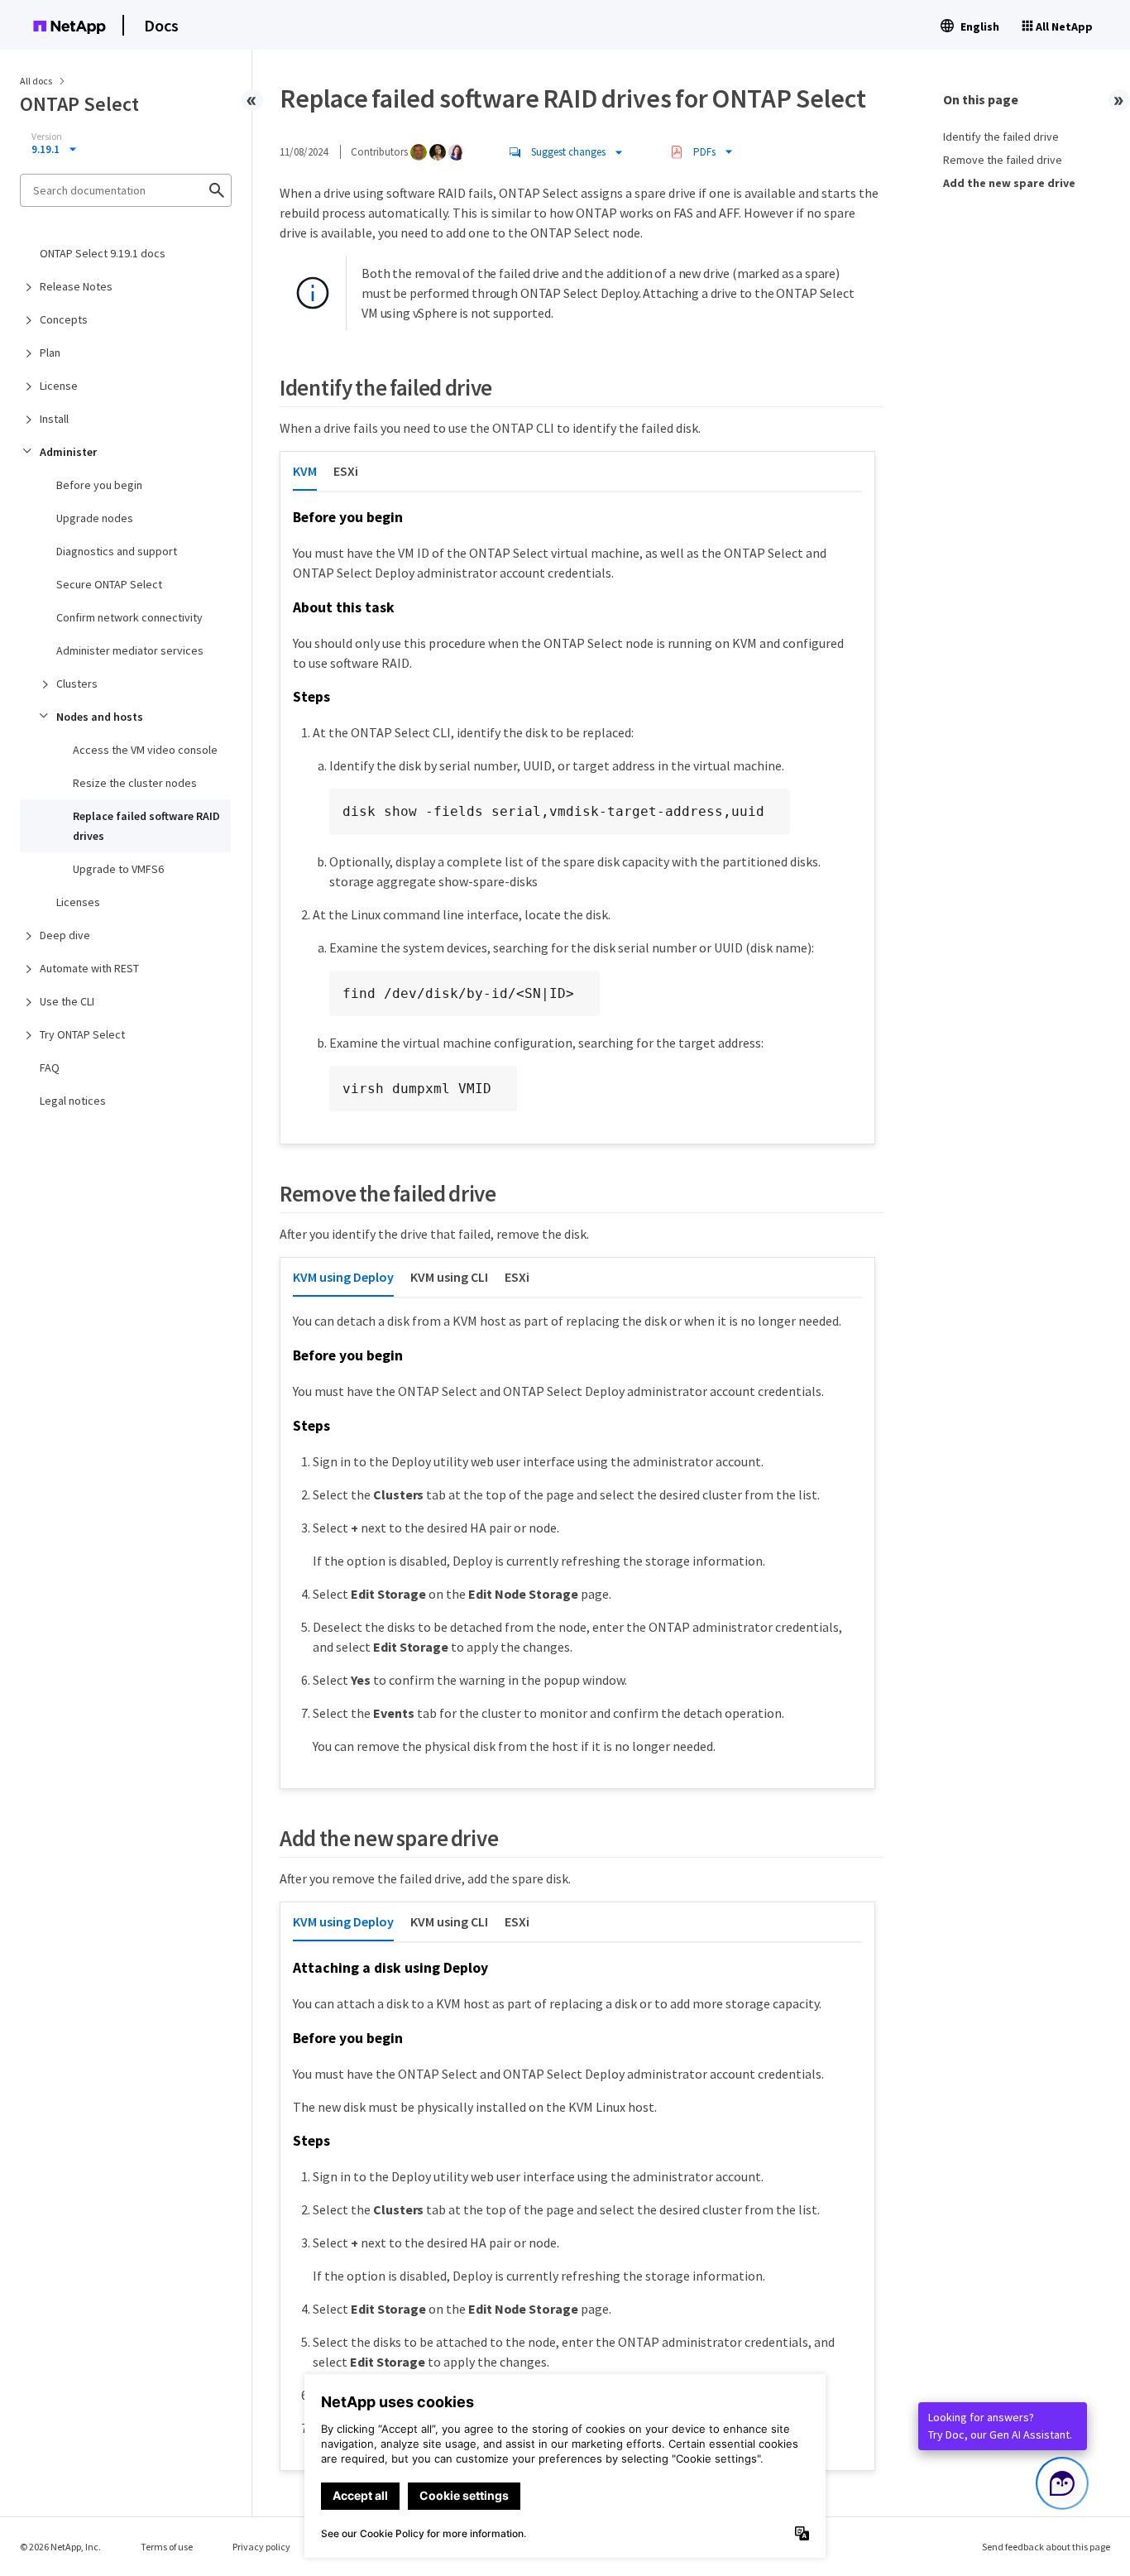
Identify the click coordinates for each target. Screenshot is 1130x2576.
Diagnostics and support (117, 551)
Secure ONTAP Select (109, 584)
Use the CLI (67, 1001)
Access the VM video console (145, 750)
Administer (68, 452)
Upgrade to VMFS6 (118, 869)
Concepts (64, 319)
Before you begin (99, 485)
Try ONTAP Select (82, 1034)
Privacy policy (261, 2547)
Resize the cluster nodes (135, 783)
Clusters (77, 684)
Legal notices (73, 1101)
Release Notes (76, 286)
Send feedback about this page (1046, 2547)
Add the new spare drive (1009, 183)
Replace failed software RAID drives (146, 826)
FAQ (50, 1067)
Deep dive (65, 935)
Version (47, 137)
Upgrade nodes (95, 518)
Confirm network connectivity (129, 617)
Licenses (78, 902)
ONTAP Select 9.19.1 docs (103, 253)
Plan (50, 353)
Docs (161, 25)
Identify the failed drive (1001, 137)
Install (54, 419)
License (59, 386)
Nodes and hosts (100, 717)
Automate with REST (89, 968)
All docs (36, 81)
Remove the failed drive (1003, 160)
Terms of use (167, 2547)
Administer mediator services (130, 650)
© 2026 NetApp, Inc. (60, 2547)
